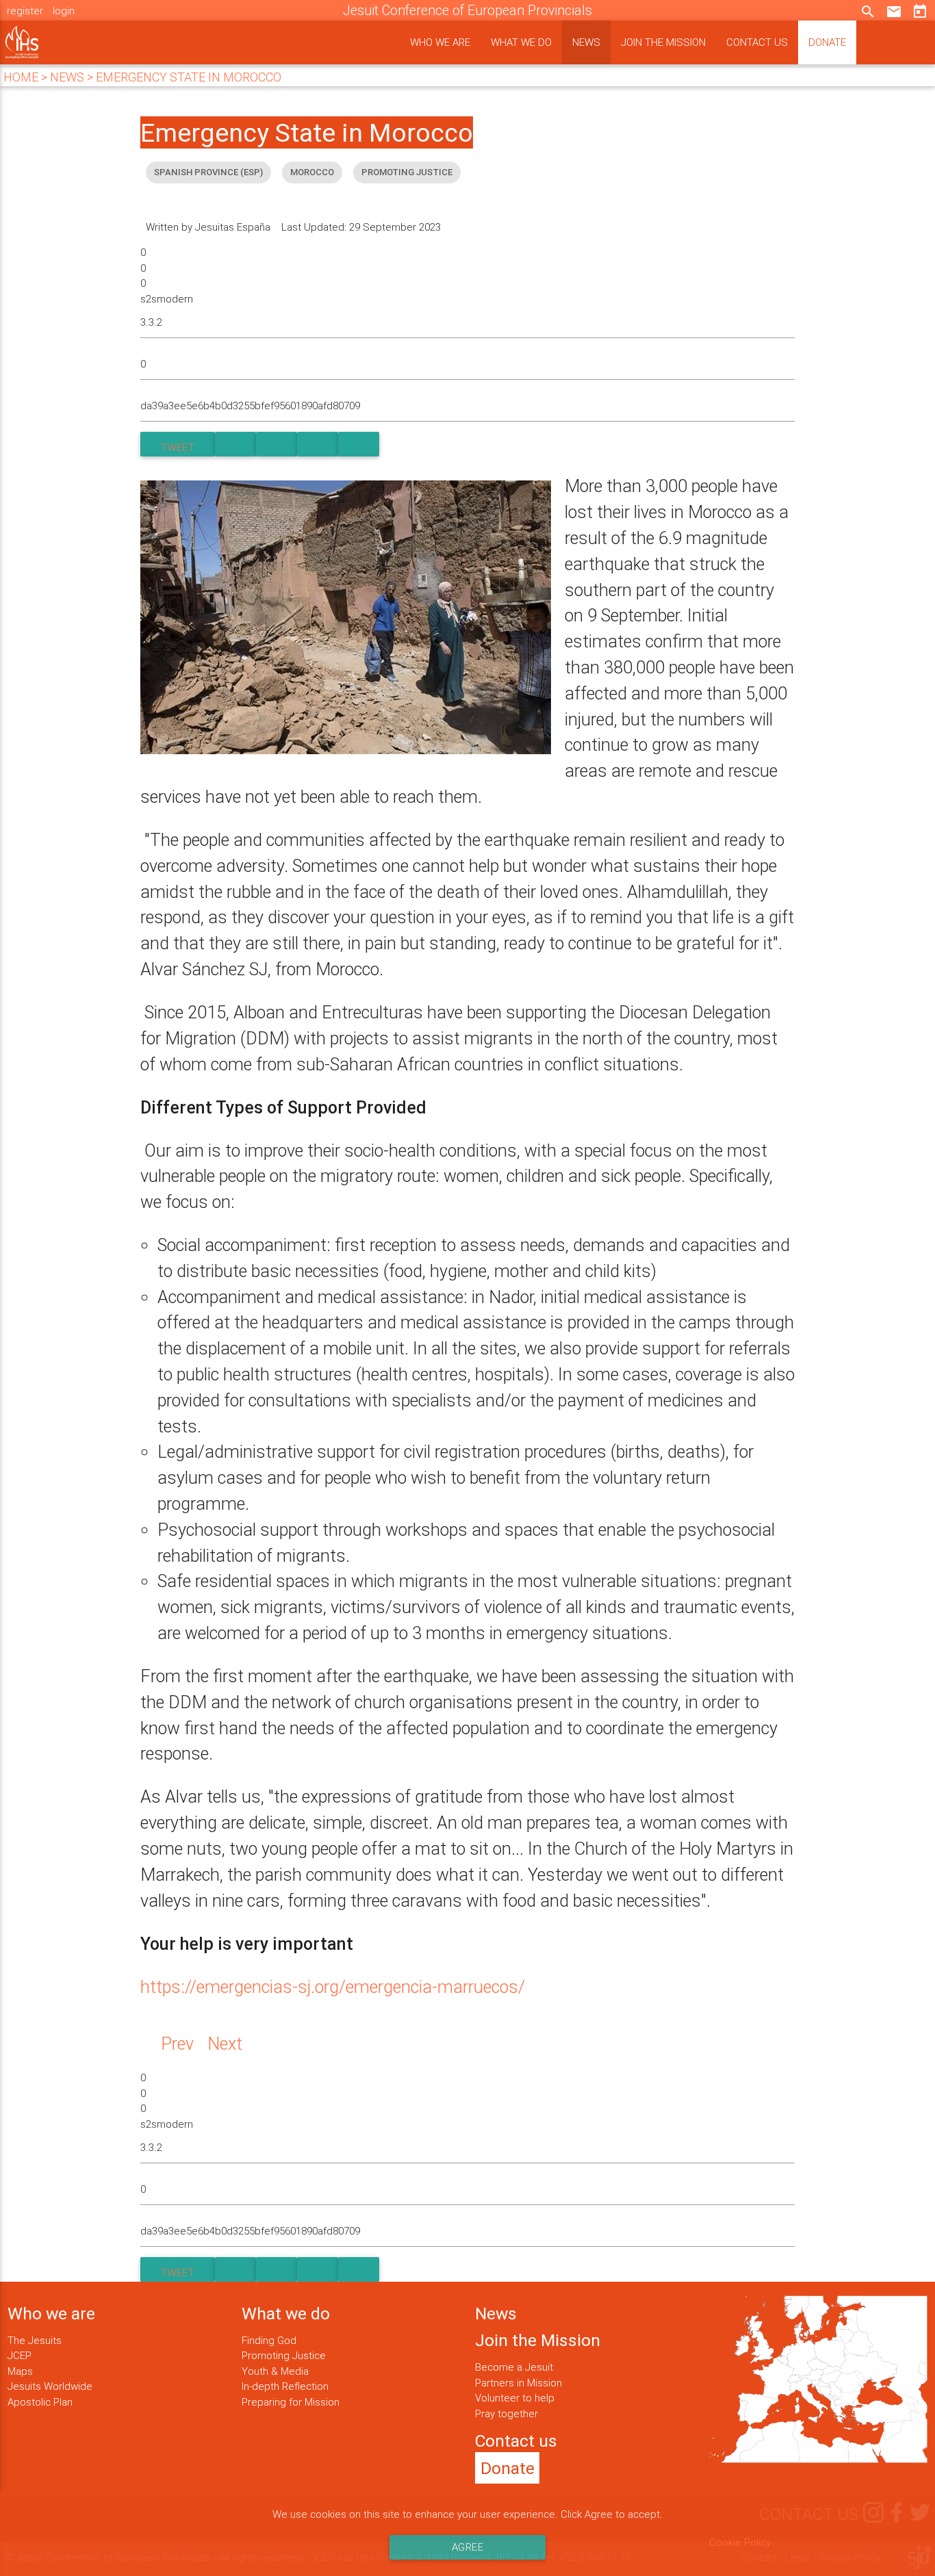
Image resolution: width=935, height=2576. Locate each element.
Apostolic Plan (40, 2402)
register (25, 11)
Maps (20, 2371)
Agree (468, 2547)
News (586, 42)
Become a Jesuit (514, 2367)
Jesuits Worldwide (50, 2386)
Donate (827, 42)
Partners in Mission (518, 2383)
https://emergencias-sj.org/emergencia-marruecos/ (333, 1987)
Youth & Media (275, 2371)
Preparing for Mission (291, 2402)
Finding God (269, 2340)
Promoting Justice (284, 2355)
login (64, 11)
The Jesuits (35, 2340)
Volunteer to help (515, 2398)
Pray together (507, 2413)
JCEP (20, 2355)
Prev (177, 2044)
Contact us (757, 42)
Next (225, 2044)
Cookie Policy (740, 2542)
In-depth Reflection (285, 2386)
